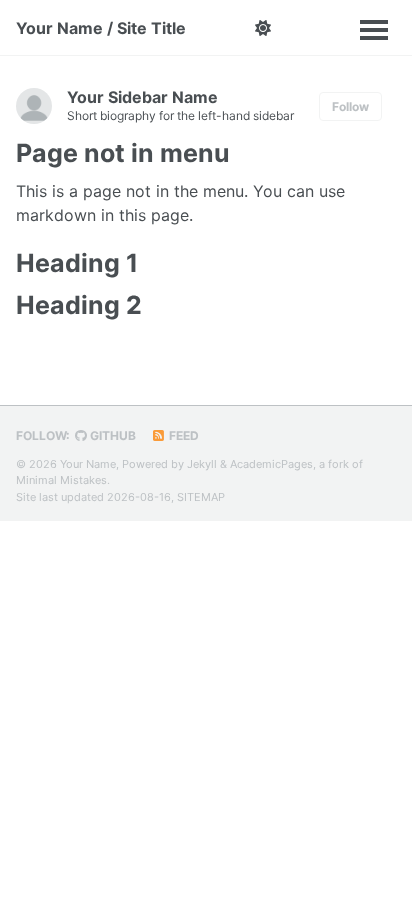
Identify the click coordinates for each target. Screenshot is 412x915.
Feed (182, 435)
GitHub (111, 435)
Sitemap (201, 497)
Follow (350, 106)
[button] (262, 28)
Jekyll (202, 464)
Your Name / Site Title (101, 28)
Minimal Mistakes (61, 480)
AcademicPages (271, 464)
